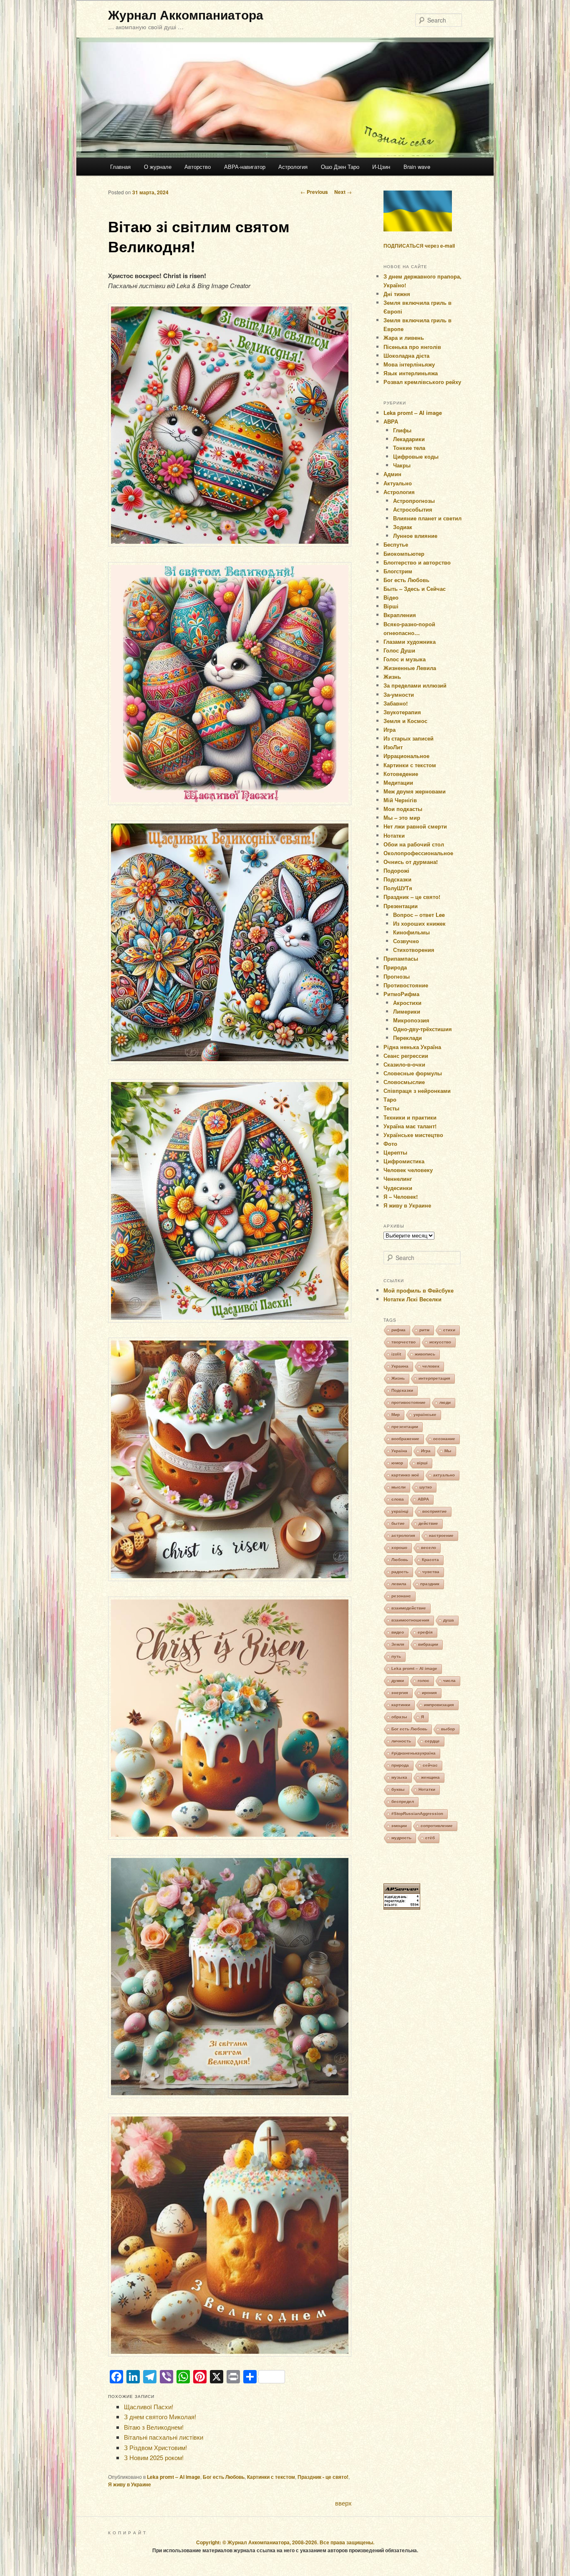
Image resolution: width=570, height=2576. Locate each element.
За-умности (399, 694)
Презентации (401, 906)
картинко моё (405, 1475)
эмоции (399, 1826)
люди (445, 1402)
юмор (397, 1463)
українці (400, 1511)
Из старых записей (409, 738)
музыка (399, 1777)
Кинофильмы (411, 932)
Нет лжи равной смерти (415, 826)
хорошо (399, 1548)
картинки (401, 1705)
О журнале (158, 167)
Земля (398, 1644)
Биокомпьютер (404, 554)
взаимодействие (409, 1608)
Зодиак (403, 527)
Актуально (398, 483)
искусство (440, 1342)
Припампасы (401, 958)
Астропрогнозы (414, 501)
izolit (396, 1354)
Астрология (293, 167)
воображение (405, 1439)
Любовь (400, 1560)
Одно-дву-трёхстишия (422, 1029)
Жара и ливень (404, 338)
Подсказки (397, 879)
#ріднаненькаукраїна (414, 1753)
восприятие (435, 1511)
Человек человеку (408, 1170)
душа (449, 1620)
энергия (400, 1693)
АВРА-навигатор (245, 167)
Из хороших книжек (419, 923)
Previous (314, 192)
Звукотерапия (402, 712)
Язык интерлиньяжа (411, 373)
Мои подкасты (403, 809)
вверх (343, 2503)
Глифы (402, 430)
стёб (430, 1838)
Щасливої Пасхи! (149, 2407)
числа (449, 1681)
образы (399, 1717)
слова (398, 1499)
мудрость (401, 1838)
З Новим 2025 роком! (154, 2457)
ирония (429, 1693)
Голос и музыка (405, 659)
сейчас (430, 1765)
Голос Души (399, 650)
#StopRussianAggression (417, 1814)
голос (424, 1681)
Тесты (391, 1108)
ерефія (425, 1632)
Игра (390, 729)
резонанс (401, 1596)
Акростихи (407, 1003)
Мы (448, 1451)
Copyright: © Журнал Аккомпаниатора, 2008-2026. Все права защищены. (285, 2542)
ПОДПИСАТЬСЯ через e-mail (419, 246)
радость (400, 1572)
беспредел (403, 1801)
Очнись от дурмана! (411, 862)
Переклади (407, 1038)
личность (401, 1741)
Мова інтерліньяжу (409, 364)
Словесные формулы (413, 1073)
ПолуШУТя (398, 888)
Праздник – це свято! (412, 897)
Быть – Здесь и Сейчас (415, 589)
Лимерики (407, 1011)
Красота (430, 1560)
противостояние (409, 1402)
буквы (398, 1789)
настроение (441, 1535)
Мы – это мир (402, 817)
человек (431, 1366)
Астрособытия (413, 509)
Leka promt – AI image (174, 2477)
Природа (395, 967)
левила (399, 1584)
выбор (448, 1729)
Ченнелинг (398, 1179)
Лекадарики (409, 439)
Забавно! (396, 703)
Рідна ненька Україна (412, 1047)
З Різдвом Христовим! (155, 2447)
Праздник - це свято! (323, 2477)
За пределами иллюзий (415, 685)
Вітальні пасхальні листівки (164, 2437)
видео (398, 1632)
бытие (398, 1523)
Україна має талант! (410, 1126)
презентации (405, 1427)
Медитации (398, 782)
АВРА (391, 421)
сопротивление (437, 1826)
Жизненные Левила (410, 668)
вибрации (428, 1644)
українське (425, 1415)
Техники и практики (410, 1117)
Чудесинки (398, 1188)
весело (429, 1548)
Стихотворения (414, 950)
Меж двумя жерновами (415, 791)
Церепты (395, 1152)
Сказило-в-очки (404, 1064)
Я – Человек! (401, 1196)
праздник (430, 1584)
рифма (398, 1330)
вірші (422, 1463)
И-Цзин (381, 167)
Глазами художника (410, 641)
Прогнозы (397, 976)
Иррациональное (406, 756)
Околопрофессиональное (418, 853)
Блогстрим (398, 571)
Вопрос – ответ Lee (419, 915)
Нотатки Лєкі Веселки (412, 1299)
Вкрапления (400, 615)
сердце (432, 1741)
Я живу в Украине (130, 2484)
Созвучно (406, 941)
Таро (390, 1099)
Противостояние (406, 985)
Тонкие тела (409, 448)
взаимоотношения (410, 1620)
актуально (444, 1475)
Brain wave (417, 167)
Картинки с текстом (271, 2477)
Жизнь (392, 677)
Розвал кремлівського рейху (422, 382)
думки (398, 1681)
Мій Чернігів (400, 800)
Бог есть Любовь (224, 2477)
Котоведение (401, 774)
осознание (444, 1439)
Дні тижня (397, 294)
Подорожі (396, 870)
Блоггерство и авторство (417, 562)
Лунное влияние (415, 536)
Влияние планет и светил (427, 518)
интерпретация (434, 1378)
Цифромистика (404, 1161)
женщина (430, 1777)
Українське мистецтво (413, 1135)
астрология (403, 1535)
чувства (431, 1572)
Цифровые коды (416, 456)
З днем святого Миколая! (160, 2417)
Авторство (198, 167)
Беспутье (396, 544)
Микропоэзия (411, 1020)
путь (396, 1656)
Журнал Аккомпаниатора (186, 14)
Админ (392, 474)
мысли (398, 1487)
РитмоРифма (401, 994)
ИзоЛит (393, 747)
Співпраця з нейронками (417, 1091)
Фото (390, 1144)
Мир (396, 1415)
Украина (400, 1366)
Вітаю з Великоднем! (154, 2427)
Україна (399, 1451)
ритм (424, 1330)
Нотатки (394, 835)
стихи (449, 1330)
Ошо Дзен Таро (340, 167)
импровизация (439, 1705)
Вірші (391, 606)
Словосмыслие (404, 1082)
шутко (426, 1487)
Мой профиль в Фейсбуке (419, 1290)
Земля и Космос (405, 721)
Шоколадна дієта (406, 355)
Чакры (402, 465)
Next (343, 192)
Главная (120, 167)
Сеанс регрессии (406, 1056)
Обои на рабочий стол (414, 844)
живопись (425, 1354)
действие (428, 1523)
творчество (404, 1342)
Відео (391, 597)
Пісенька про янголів (412, 347)
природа (400, 1765)
